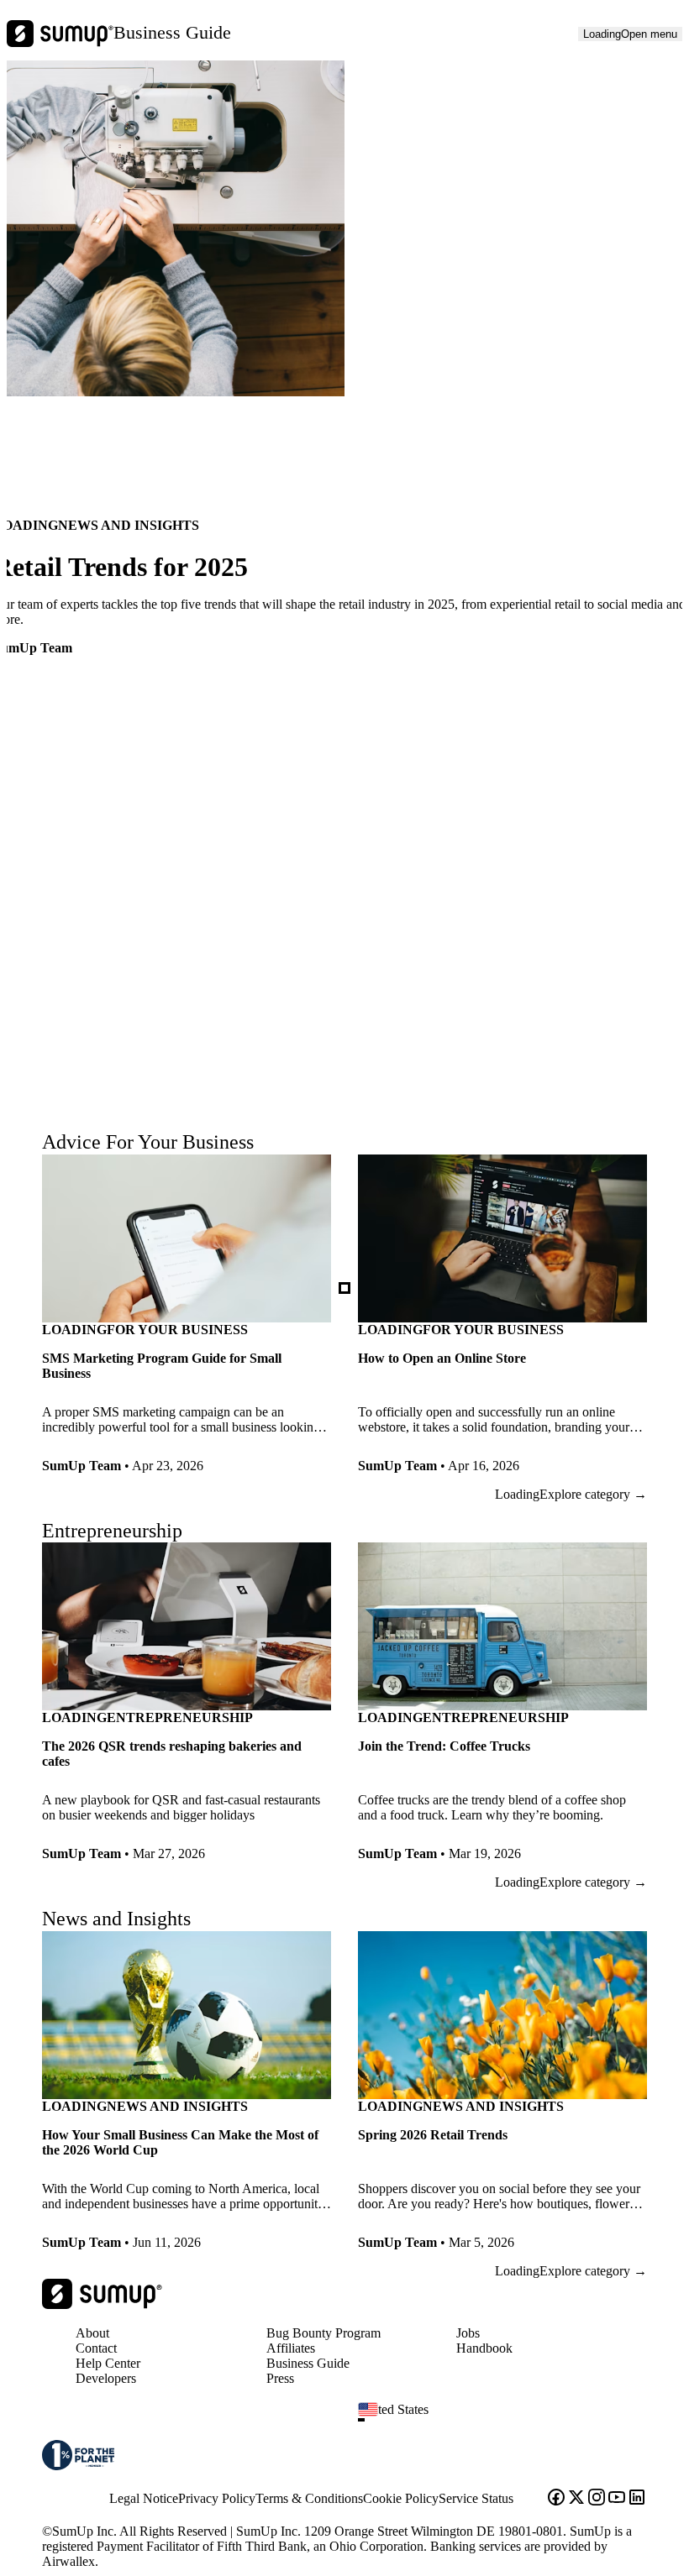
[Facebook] (556, 2499)
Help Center (108, 2363)
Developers (106, 2378)
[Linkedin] (637, 2499)
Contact (96, 2348)
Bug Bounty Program (323, 2333)
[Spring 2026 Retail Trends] (502, 2097)
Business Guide (172, 32)
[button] (509, 2420)
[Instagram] (597, 2499)
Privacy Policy (217, 2498)
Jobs (468, 2333)
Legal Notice (144, 2498)
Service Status (476, 2498)
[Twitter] (576, 2499)
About (92, 2333)
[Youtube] (617, 2499)
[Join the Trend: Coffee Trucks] (502, 1709)
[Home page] (102, 2304)
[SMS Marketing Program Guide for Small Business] (187, 1321)
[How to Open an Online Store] (502, 1321)
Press (280, 2378)
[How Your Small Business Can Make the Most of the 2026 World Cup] (187, 2097)
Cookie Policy (401, 2498)
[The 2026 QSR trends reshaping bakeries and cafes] (187, 1709)
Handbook (484, 2348)
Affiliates (291, 2348)
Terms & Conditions (309, 2498)
